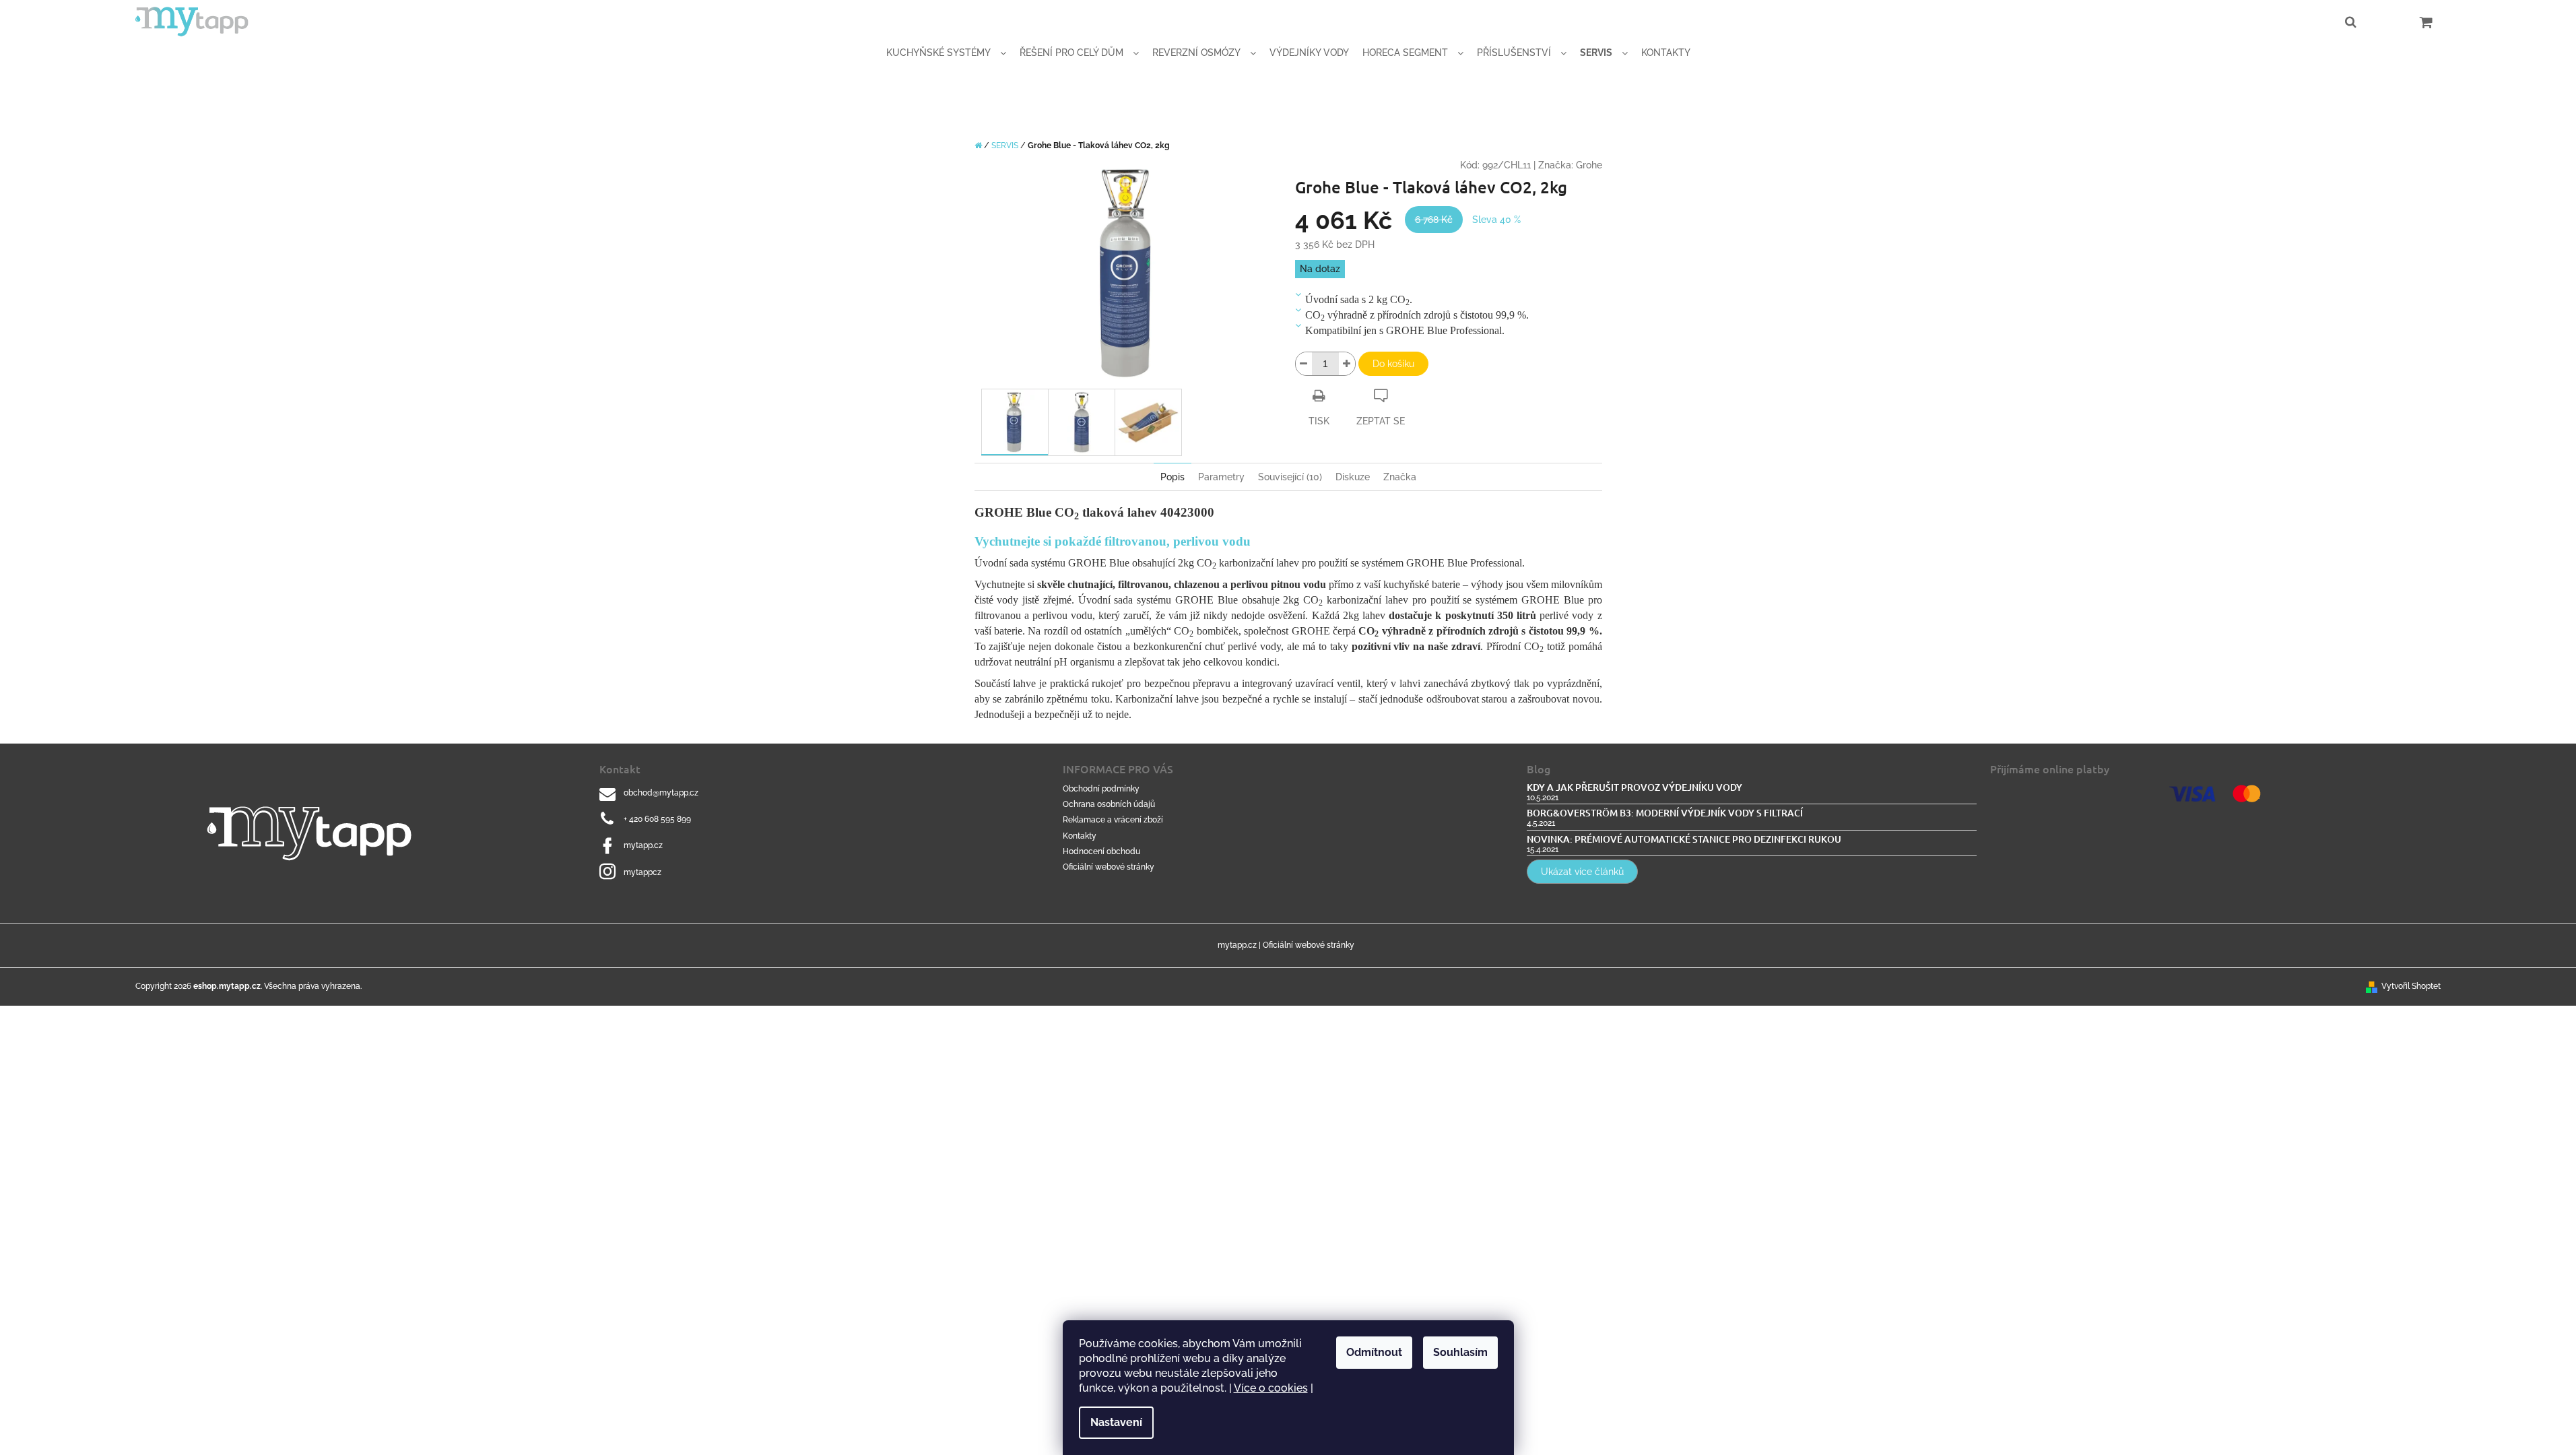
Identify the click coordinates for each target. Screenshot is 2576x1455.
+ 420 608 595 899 (657, 819)
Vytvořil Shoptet (2411, 986)
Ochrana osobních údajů (1109, 804)
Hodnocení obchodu (1101, 851)
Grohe (1589, 165)
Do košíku (1393, 364)
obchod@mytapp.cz (661, 793)
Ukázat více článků (1582, 872)
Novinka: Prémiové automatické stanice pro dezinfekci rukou (1684, 839)
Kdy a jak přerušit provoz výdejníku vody (1634, 787)
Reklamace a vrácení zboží (1113, 820)
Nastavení (1116, 1422)
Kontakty (1080, 836)
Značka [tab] (1400, 477)
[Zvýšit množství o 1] (1347, 364)
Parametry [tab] (1221, 477)
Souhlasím (1460, 1352)
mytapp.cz (643, 845)
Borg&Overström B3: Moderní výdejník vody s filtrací (1665, 813)
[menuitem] (946, 53)
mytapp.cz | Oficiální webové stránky (1286, 945)
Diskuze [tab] (1353, 477)
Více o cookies (1271, 1388)
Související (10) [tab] (1290, 477)
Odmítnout (1374, 1352)
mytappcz (642, 872)
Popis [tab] (1173, 477)
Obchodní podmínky (1101, 789)
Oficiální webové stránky (1109, 867)
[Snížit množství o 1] (1304, 364)
